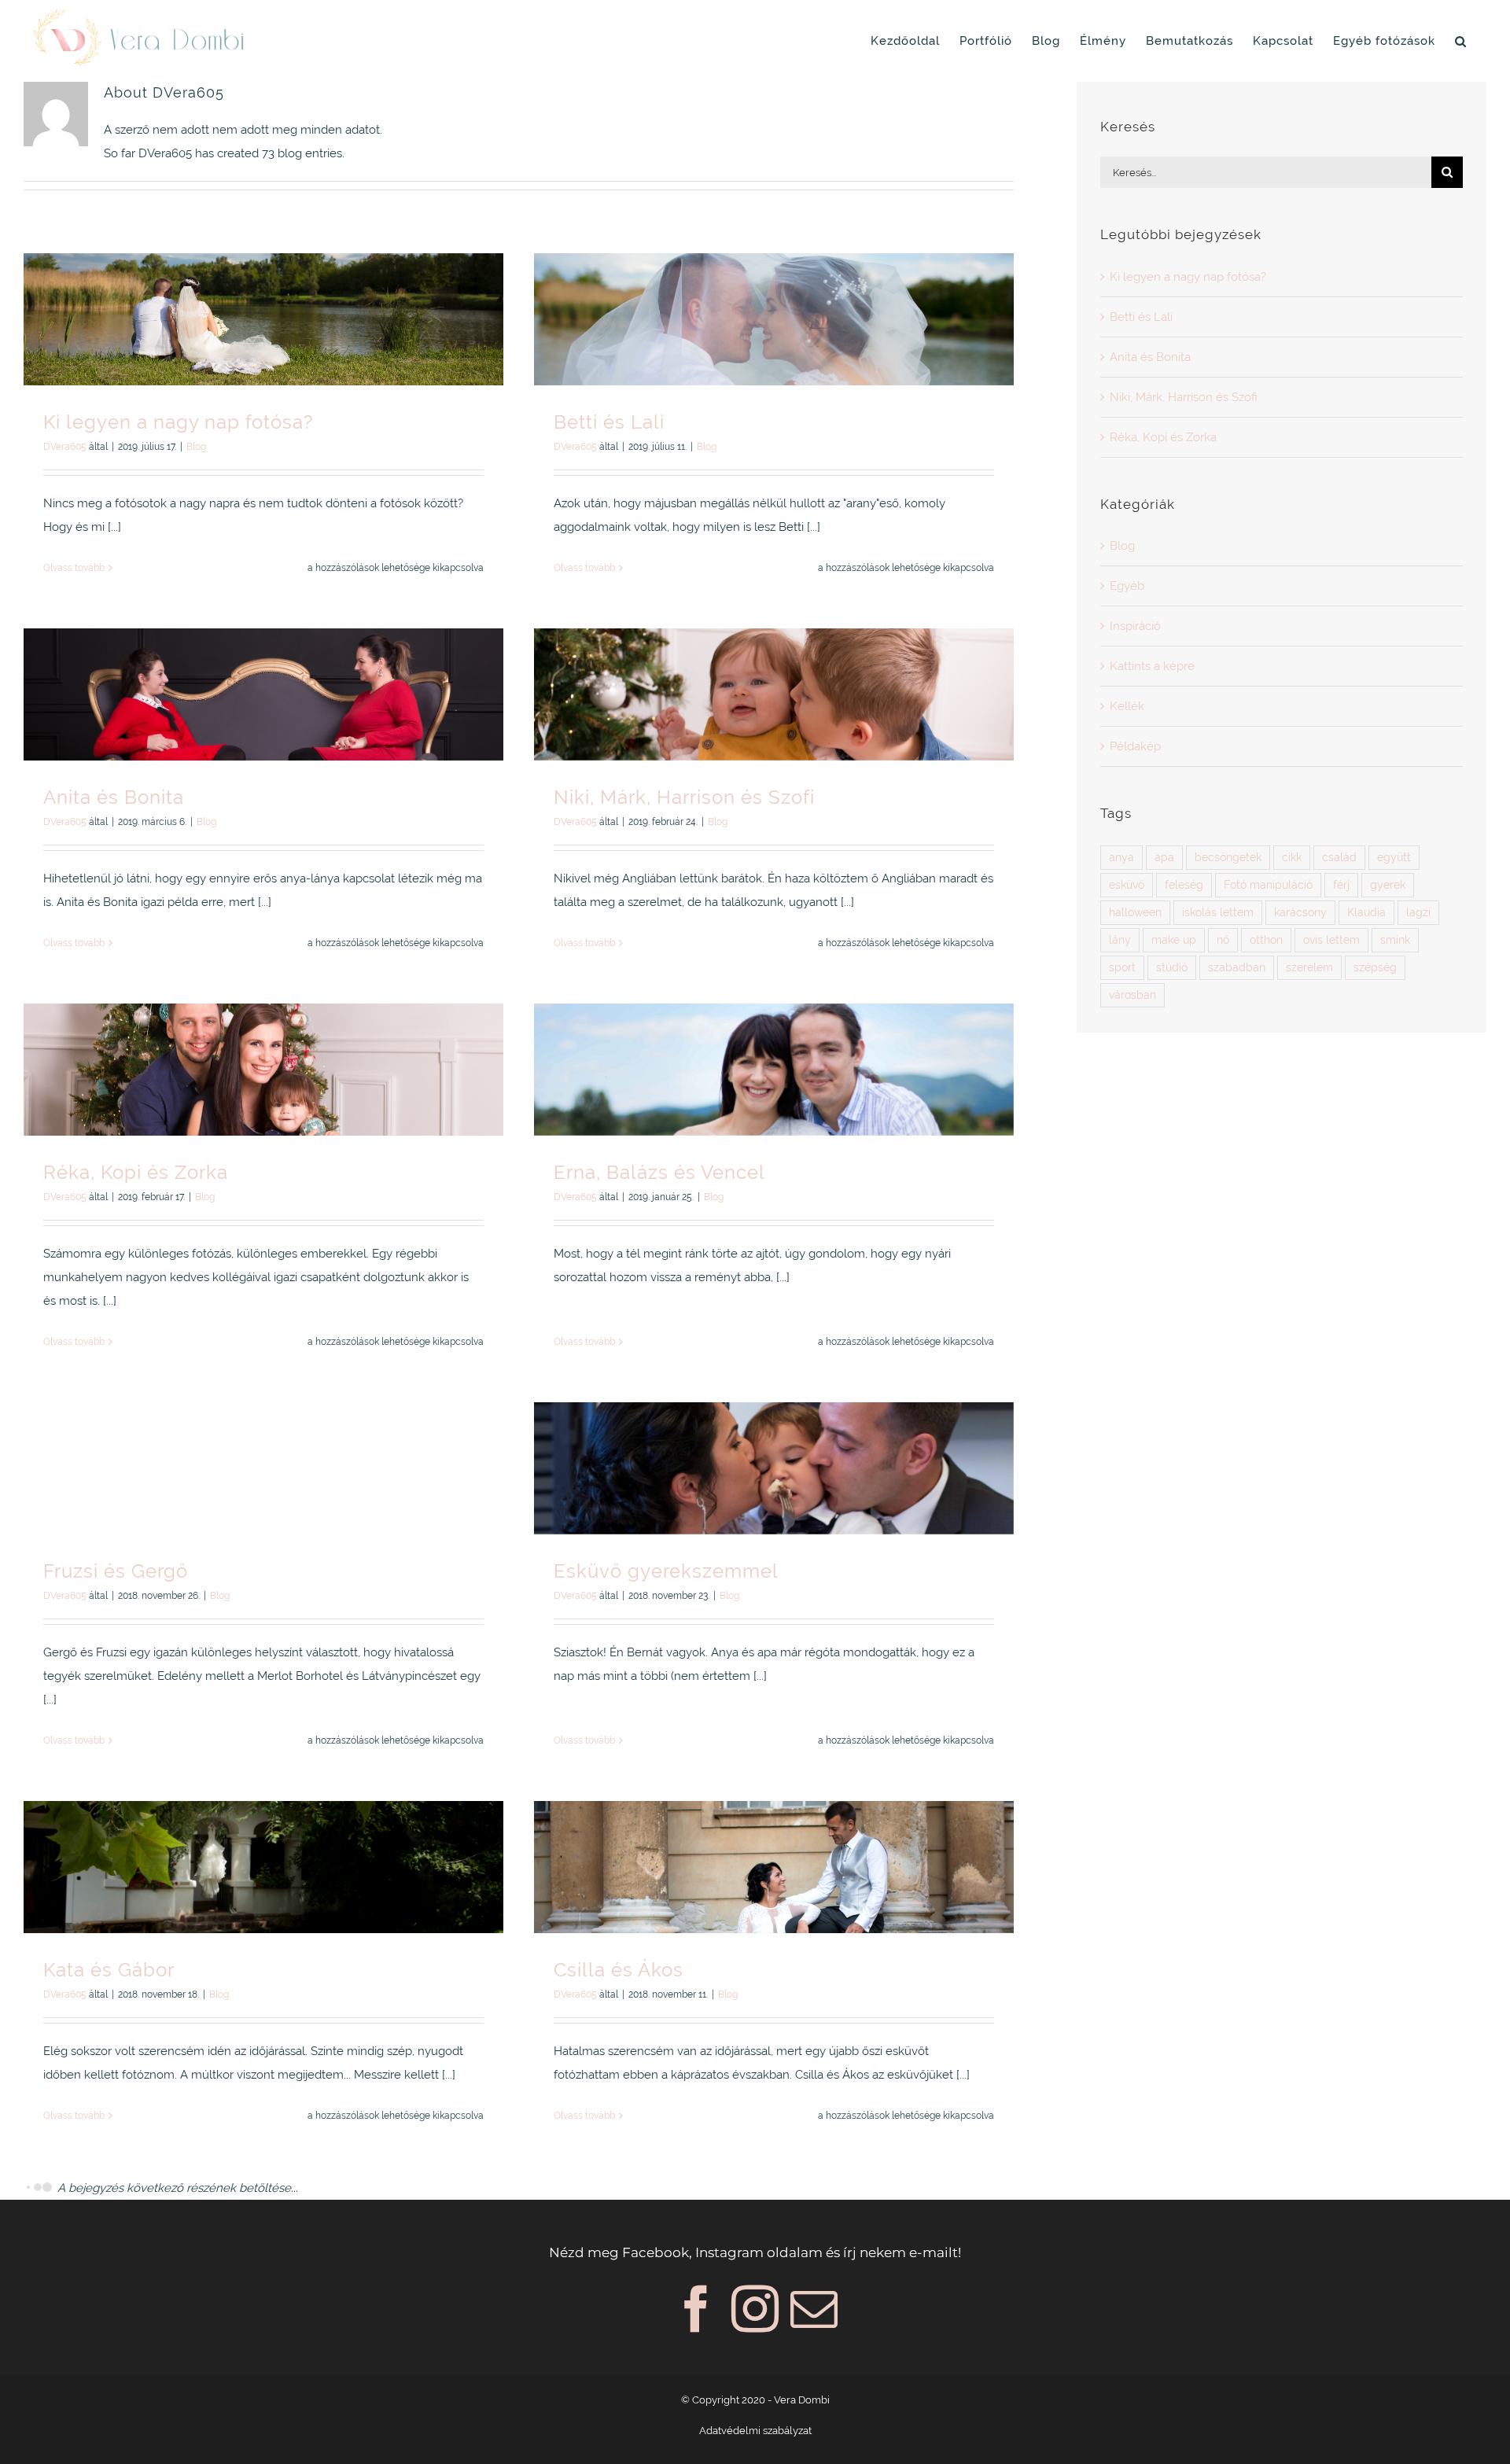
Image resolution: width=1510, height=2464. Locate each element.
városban (1132, 995)
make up (1174, 940)
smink (1395, 940)
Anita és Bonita (114, 797)
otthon (1266, 940)
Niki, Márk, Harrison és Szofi (684, 797)
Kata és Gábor (109, 1970)
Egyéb (1127, 586)
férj (1341, 885)
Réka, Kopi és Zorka (136, 1172)
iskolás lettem (1218, 912)
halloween (1135, 912)
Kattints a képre (758, 2370)
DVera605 (65, 447)
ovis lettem (1331, 940)
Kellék (1127, 706)
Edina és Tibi (103, 2345)
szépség (1375, 967)
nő (1223, 940)
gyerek (1388, 885)
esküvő (1127, 885)
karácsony (1300, 912)
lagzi (1418, 912)
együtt (1394, 857)
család (1339, 857)
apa (1164, 857)
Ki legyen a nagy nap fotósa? (178, 422)
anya (1121, 857)
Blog (196, 447)
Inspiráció (1135, 626)
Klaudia (1366, 912)
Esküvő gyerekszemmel (666, 1571)
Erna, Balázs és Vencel (659, 1172)
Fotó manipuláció (1268, 885)
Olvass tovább (74, 568)
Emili (577, 2345)
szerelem (1309, 967)
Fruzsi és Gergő (116, 1571)
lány (1120, 940)
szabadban (1237, 967)
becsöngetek (1228, 857)
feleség (1184, 885)
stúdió (1172, 967)
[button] (1461, 41)
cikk (1292, 857)
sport (1122, 967)
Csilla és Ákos (619, 1970)
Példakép (1135, 746)
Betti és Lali (609, 422)
